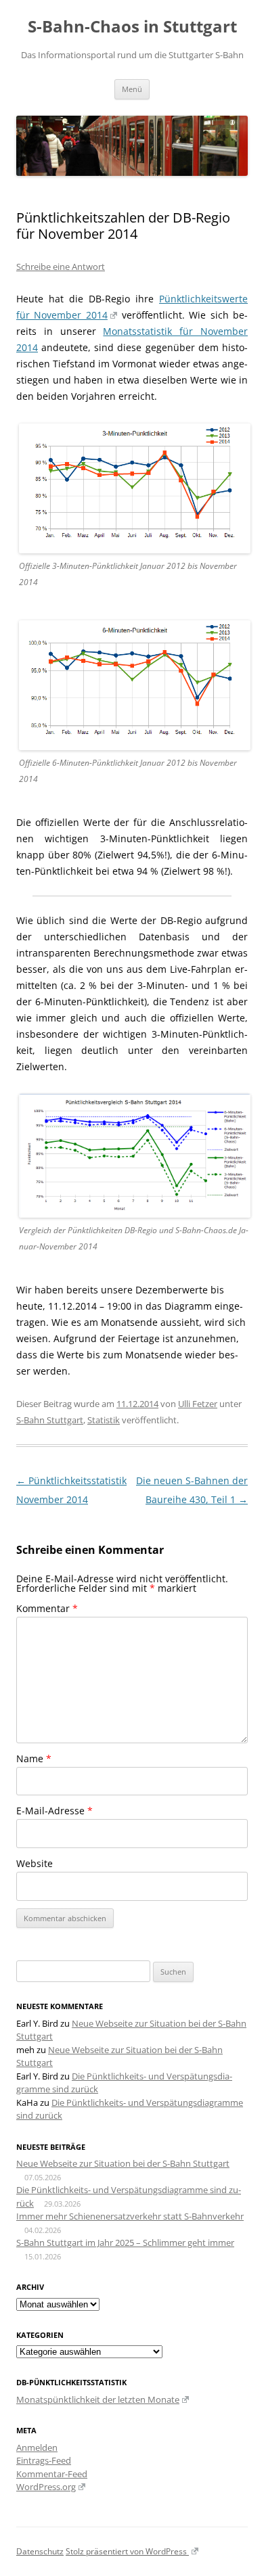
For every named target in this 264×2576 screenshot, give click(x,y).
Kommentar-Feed (52, 2474)
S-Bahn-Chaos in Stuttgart (132, 27)
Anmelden (37, 2447)
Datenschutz (40, 2551)
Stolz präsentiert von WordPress (127, 2551)
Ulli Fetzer (198, 1404)
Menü (132, 89)
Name (34, 1758)
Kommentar (47, 1608)
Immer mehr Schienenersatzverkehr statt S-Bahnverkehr (130, 2216)
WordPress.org (46, 2487)
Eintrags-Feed (44, 2460)
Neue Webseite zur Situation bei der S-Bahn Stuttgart (123, 2163)
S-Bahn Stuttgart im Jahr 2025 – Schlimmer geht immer (125, 2242)
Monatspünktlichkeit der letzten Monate (98, 2399)
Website (35, 1863)
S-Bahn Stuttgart (50, 1420)
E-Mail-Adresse (54, 1811)
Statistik (104, 1420)
